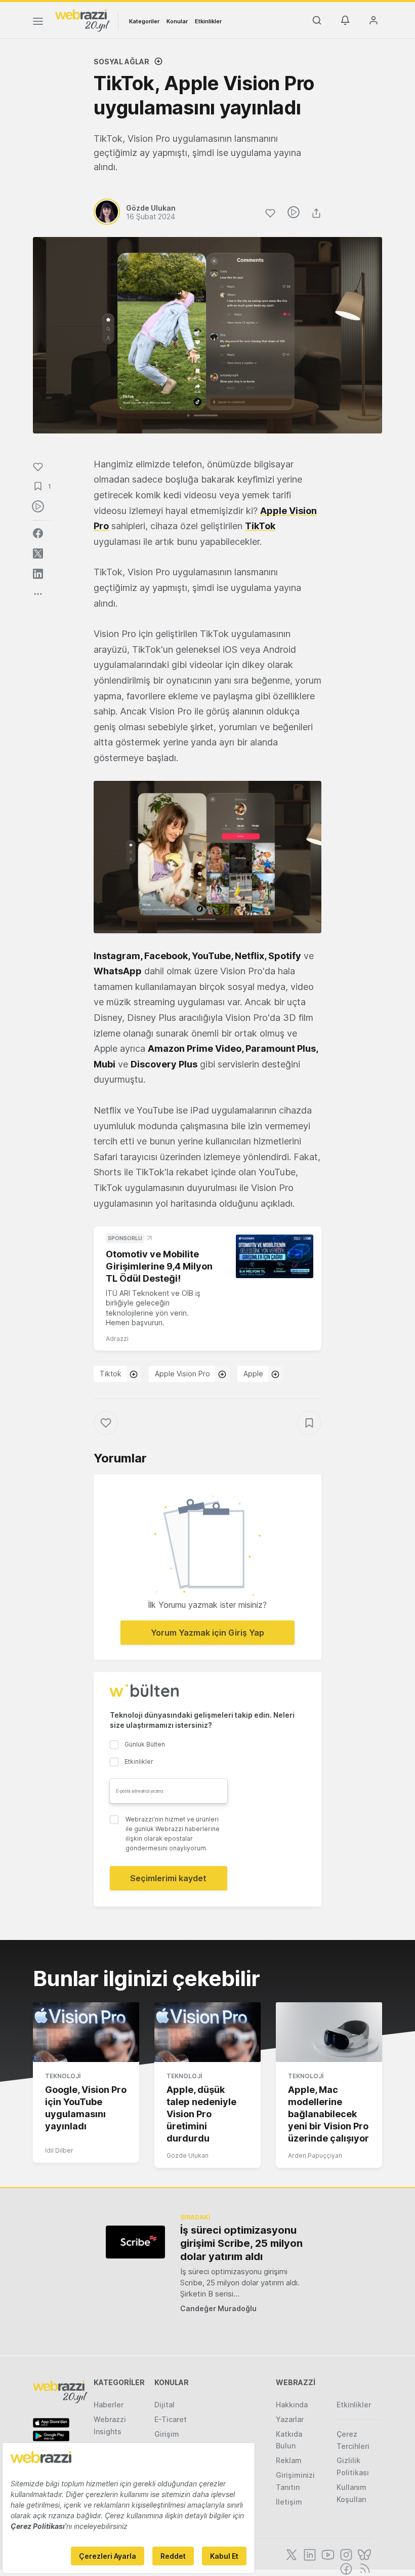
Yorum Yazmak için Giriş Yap (207, 1633)
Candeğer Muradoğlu (218, 2308)
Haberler (109, 2405)
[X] (290, 2554)
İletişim (289, 2502)
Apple (253, 1374)
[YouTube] (327, 2554)
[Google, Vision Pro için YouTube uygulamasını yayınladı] (86, 2032)
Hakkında (292, 2405)
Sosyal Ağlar (121, 62)
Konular (177, 21)
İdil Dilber (59, 2150)
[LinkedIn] (309, 2554)
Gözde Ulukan (188, 2155)
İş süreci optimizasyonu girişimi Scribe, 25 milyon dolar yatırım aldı (241, 2243)
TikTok (260, 526)
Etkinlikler (208, 21)
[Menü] (38, 23)
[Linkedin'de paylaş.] (38, 574)
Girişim (167, 2434)
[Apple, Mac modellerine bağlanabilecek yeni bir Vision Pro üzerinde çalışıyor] (329, 2032)
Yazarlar (290, 2419)
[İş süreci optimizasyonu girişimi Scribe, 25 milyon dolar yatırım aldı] (135, 2242)
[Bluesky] (363, 2554)
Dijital (164, 2405)
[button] (207, 857)
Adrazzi (117, 1339)
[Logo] (82, 20)
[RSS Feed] (363, 2568)
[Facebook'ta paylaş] (38, 533)
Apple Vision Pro (182, 1374)
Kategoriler (144, 21)
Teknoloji (63, 2076)
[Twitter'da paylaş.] (38, 553)
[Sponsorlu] (275, 1256)
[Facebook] (345, 2568)
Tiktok (111, 1374)
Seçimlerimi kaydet (168, 1878)
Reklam (289, 2460)
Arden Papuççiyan (315, 2155)
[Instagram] (345, 2554)
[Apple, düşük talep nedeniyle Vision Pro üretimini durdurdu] (207, 2032)
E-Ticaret (171, 2419)
